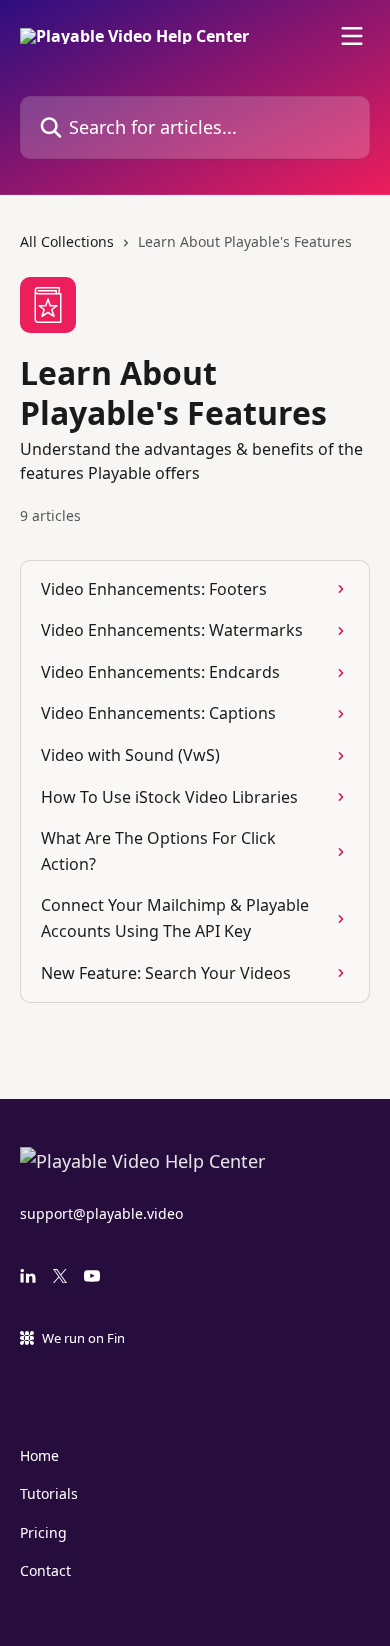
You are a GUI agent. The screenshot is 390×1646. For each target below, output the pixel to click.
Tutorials (49, 1493)
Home (39, 1455)
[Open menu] (352, 36)
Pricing (43, 1532)
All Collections (67, 241)
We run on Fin (83, 1338)
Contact (45, 1570)
